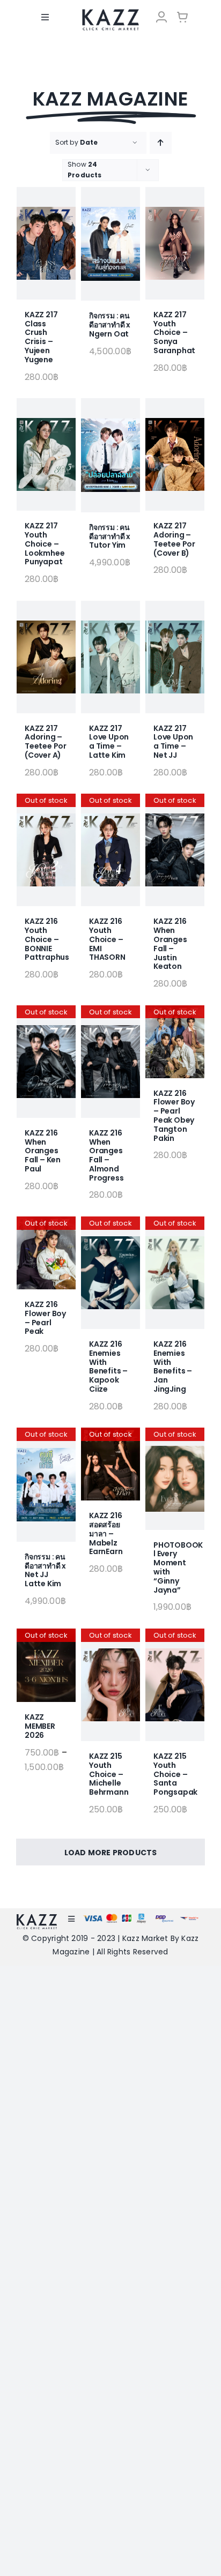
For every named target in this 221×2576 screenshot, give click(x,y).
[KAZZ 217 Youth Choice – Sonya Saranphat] (175, 243)
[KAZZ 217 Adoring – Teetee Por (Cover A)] (46, 657)
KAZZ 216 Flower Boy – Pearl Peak (45, 1318)
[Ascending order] (161, 143)
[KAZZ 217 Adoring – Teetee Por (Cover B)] (175, 454)
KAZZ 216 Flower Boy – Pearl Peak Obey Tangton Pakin (174, 1116)
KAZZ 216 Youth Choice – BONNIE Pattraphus (47, 939)
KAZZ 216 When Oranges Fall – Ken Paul (43, 1151)
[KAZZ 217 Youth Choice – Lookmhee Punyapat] (46, 454)
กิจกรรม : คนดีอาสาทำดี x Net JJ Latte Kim (45, 1570)
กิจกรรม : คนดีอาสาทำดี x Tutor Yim (110, 536)
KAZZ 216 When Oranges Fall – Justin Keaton (170, 944)
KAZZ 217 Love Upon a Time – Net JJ (173, 742)
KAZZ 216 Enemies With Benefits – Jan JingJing (173, 1367)
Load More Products (111, 1853)
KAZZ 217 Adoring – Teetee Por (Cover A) (46, 742)
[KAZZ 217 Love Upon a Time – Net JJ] (175, 657)
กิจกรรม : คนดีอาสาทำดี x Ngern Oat (110, 325)
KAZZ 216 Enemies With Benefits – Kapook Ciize (108, 1367)
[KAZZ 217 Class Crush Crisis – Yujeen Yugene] (46, 243)
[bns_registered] (164, 1918)
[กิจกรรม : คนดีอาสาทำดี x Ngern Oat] (110, 244)
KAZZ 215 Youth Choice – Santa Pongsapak (175, 1774)
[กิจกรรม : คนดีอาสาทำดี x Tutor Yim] (110, 455)
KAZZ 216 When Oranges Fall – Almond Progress (106, 1155)
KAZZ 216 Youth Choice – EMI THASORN (107, 939)
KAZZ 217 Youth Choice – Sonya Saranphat (174, 333)
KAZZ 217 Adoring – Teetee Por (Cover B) (174, 539)
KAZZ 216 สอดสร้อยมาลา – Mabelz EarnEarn (106, 1533)
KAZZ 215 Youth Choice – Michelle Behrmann (109, 1774)
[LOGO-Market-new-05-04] (110, 13)
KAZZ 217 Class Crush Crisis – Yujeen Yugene (41, 337)
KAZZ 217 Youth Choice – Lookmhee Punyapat (45, 544)
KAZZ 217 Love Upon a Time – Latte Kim (109, 742)
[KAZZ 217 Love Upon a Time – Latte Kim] (110, 657)
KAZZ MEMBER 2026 (40, 1726)
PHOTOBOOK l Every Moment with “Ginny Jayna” (178, 1567)
